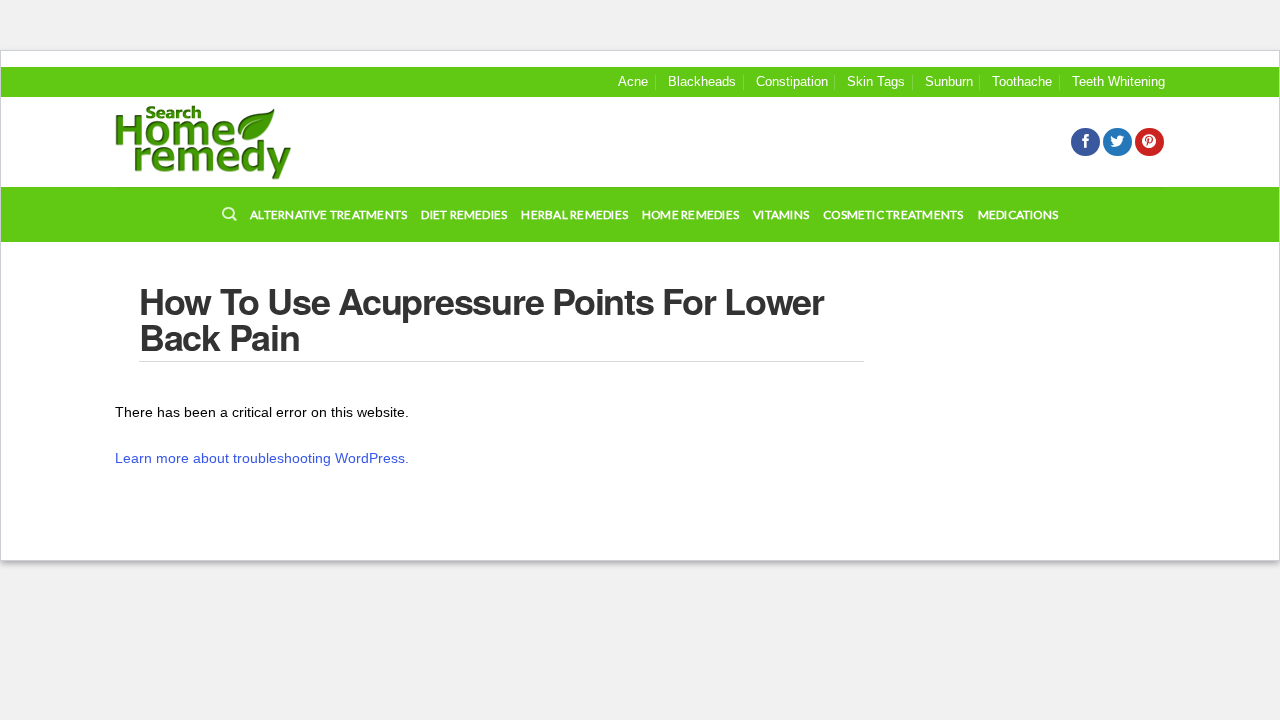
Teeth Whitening (1118, 81)
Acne (633, 81)
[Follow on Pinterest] (1149, 142)
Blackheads (702, 81)
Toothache (1022, 81)
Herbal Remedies (574, 214)
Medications (1018, 214)
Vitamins (781, 214)
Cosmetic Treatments (893, 214)
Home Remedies (690, 214)
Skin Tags (876, 81)
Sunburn (949, 81)
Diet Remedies (464, 214)
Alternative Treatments (328, 214)
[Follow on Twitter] (1117, 142)
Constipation (792, 81)
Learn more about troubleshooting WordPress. (262, 458)
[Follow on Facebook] (1085, 142)
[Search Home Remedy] (203, 142)
